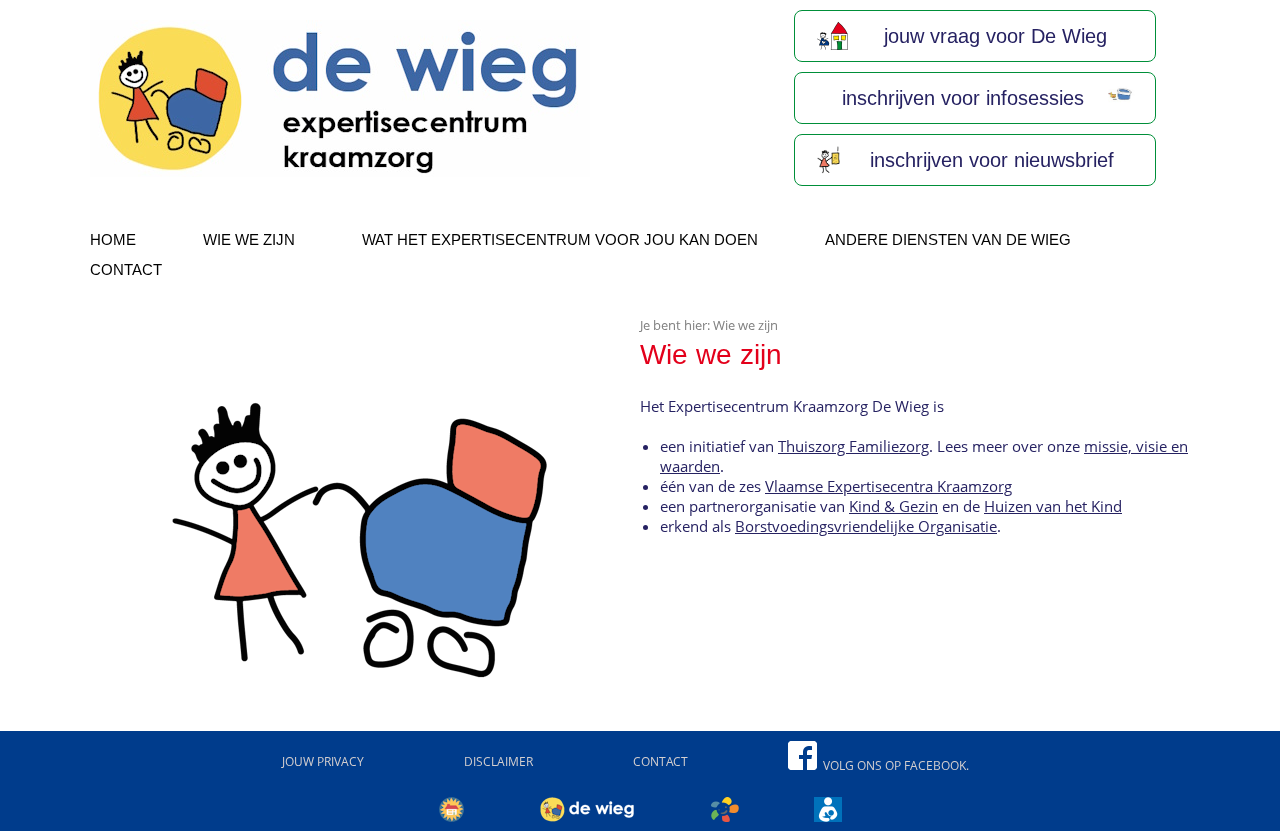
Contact (126, 269)
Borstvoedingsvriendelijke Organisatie (866, 526)
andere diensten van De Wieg (948, 239)
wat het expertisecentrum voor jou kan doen (560, 239)
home (113, 239)
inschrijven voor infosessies (960, 98)
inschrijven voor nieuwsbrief (989, 160)
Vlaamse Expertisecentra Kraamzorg (888, 486)
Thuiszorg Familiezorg (853, 446)
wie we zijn (249, 239)
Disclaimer (498, 761)
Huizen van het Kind (1053, 506)
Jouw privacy (323, 761)
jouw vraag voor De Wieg (992, 36)
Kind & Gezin (893, 506)
